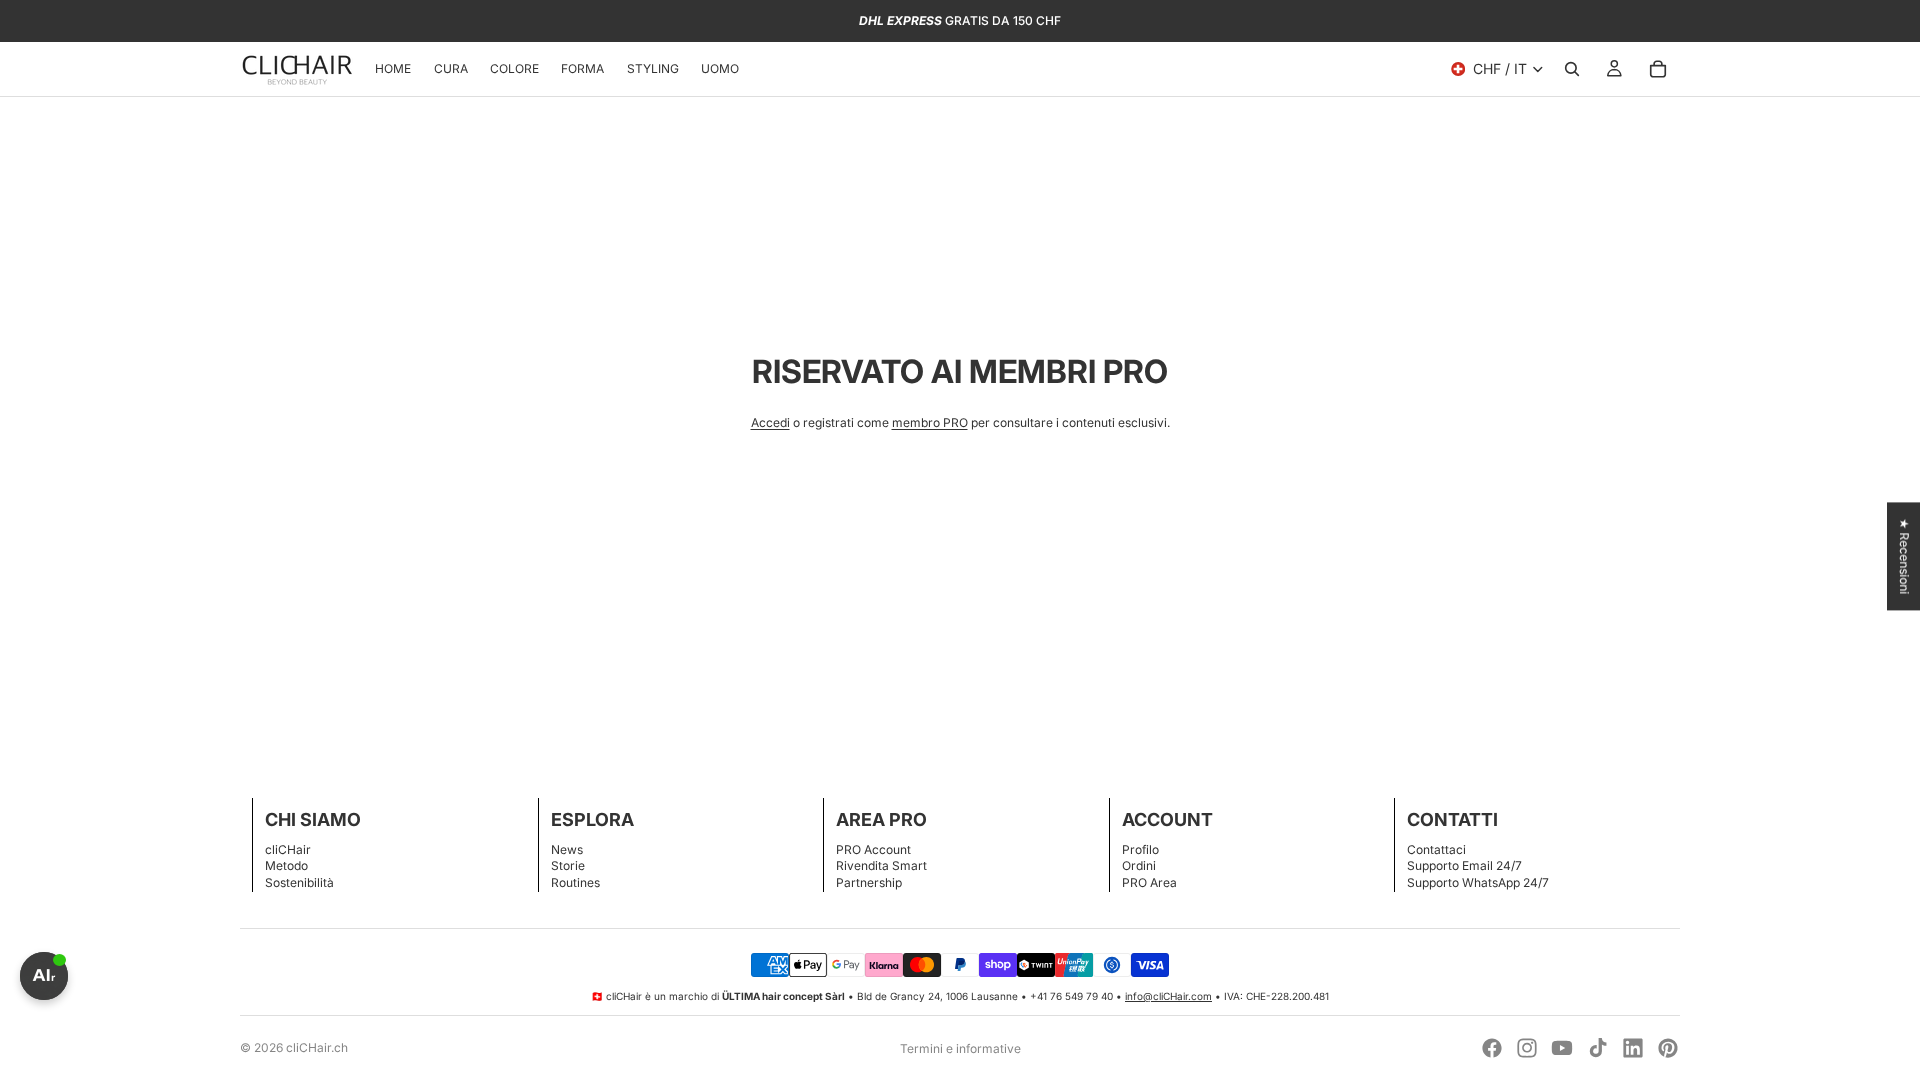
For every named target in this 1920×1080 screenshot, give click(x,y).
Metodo (286, 865)
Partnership (869, 882)
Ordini (1139, 865)
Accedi (770, 422)
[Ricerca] (1572, 69)
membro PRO (930, 422)
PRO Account (873, 849)
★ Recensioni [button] (1904, 556)
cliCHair (288, 849)
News (567, 849)
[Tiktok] (1598, 1048)
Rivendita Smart (881, 865)
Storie (568, 865)
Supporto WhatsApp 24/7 (1478, 882)
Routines (575, 882)
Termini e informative (960, 1048)
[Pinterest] (1668, 1048)
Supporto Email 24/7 (1464, 865)
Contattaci (1436, 849)
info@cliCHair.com (1168, 996)
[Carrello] (1658, 69)
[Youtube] (1562, 1048)
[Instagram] (1527, 1048)
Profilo (1140, 849)
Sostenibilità (299, 882)
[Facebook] (1492, 1048)
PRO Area (1149, 882)
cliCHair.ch (317, 1047)
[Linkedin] (1633, 1048)
